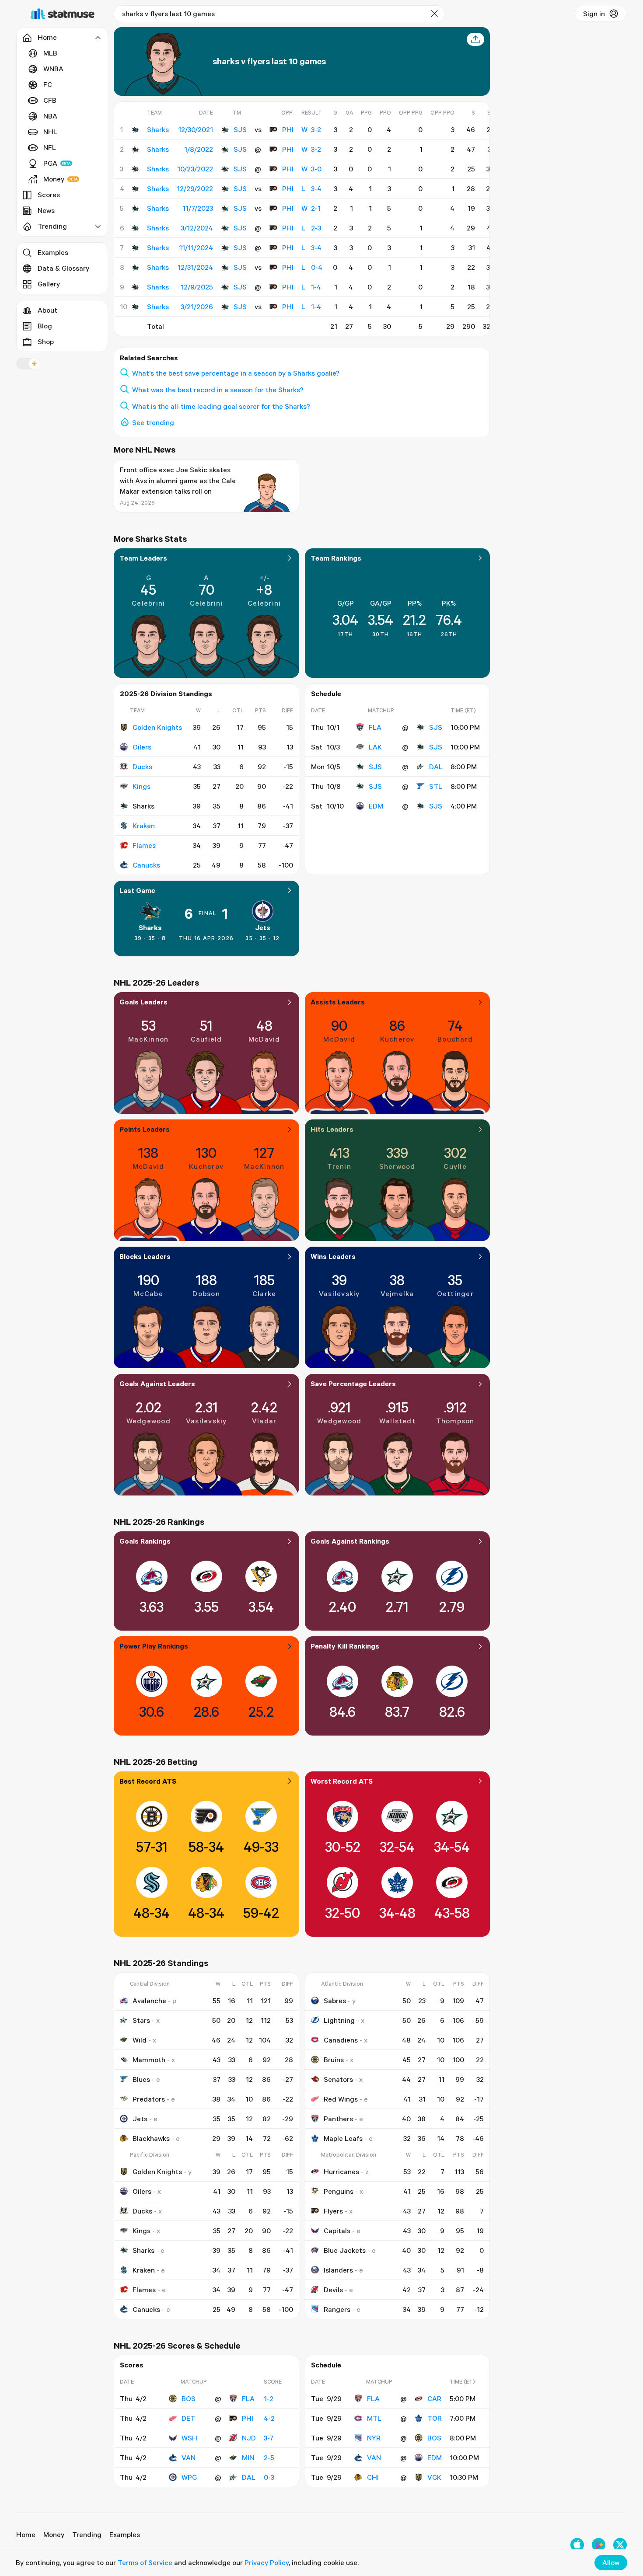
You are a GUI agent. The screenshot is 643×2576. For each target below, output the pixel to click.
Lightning (339, 2020)
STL (436, 786)
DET (188, 2418)
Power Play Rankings (154, 1646)
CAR (434, 2398)
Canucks (146, 865)
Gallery (49, 284)
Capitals (337, 2231)
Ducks (142, 767)
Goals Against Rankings (350, 1541)
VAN (189, 2457)
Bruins (334, 2060)
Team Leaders (143, 558)
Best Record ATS (148, 1781)
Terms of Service (145, 2562)
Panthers (338, 2119)
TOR (435, 2418)
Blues (141, 2079)
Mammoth (149, 2060)
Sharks (150, 927)
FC (48, 84)
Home (26, 2534)
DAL (436, 767)
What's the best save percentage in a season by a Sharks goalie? (236, 373)
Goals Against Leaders (157, 1384)
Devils (333, 2290)
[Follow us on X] (620, 2545)
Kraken (144, 826)
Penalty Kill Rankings (345, 1646)
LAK (375, 747)
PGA (50, 163)
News (46, 210)
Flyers (333, 2211)
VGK (434, 2477)
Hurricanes (341, 2172)
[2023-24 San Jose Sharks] (135, 208)
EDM (376, 806)
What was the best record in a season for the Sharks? (218, 390)
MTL (374, 2418)
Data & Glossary (63, 268)
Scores (49, 195)
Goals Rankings (145, 1541)
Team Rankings (336, 558)
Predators (149, 2099)
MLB (50, 53)
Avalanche (149, 2001)
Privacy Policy (267, 2562)
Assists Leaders (338, 1002)
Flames (144, 845)
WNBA (53, 69)
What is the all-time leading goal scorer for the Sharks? (221, 406)
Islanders (338, 2270)
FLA (375, 727)
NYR (374, 2438)
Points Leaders (145, 1129)
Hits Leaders (332, 1129)
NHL (50, 132)
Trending (87, 2534)
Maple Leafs (343, 2138)
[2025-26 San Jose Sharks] (135, 287)
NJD (249, 2438)
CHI (373, 2477)
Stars (141, 2020)
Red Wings (341, 2099)
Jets (263, 927)
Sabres (335, 2001)
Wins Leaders (333, 1256)
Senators (338, 2079)
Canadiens (341, 2040)
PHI (288, 129)
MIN (248, 2457)
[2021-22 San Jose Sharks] (135, 129)
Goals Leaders (143, 1002)
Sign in (594, 14)
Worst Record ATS (342, 1781)
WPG (189, 2477)
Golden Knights (157, 727)
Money (54, 179)
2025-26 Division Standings (166, 694)
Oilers (142, 747)
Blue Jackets (345, 2250)
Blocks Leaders (145, 1256)
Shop (46, 342)
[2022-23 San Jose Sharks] (135, 169)
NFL (50, 147)
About (47, 310)
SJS (240, 129)
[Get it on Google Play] (599, 2545)
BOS (189, 2398)
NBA (50, 116)
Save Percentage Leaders (353, 1384)
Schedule (326, 694)
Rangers (337, 2309)
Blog (45, 326)
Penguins (339, 2191)
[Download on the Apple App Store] (577, 2545)
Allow (611, 2562)
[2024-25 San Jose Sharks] (135, 247)
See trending (153, 422)
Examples (53, 252)
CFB (50, 100)
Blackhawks (151, 2138)
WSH (189, 2438)
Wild (140, 2040)
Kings (142, 786)
